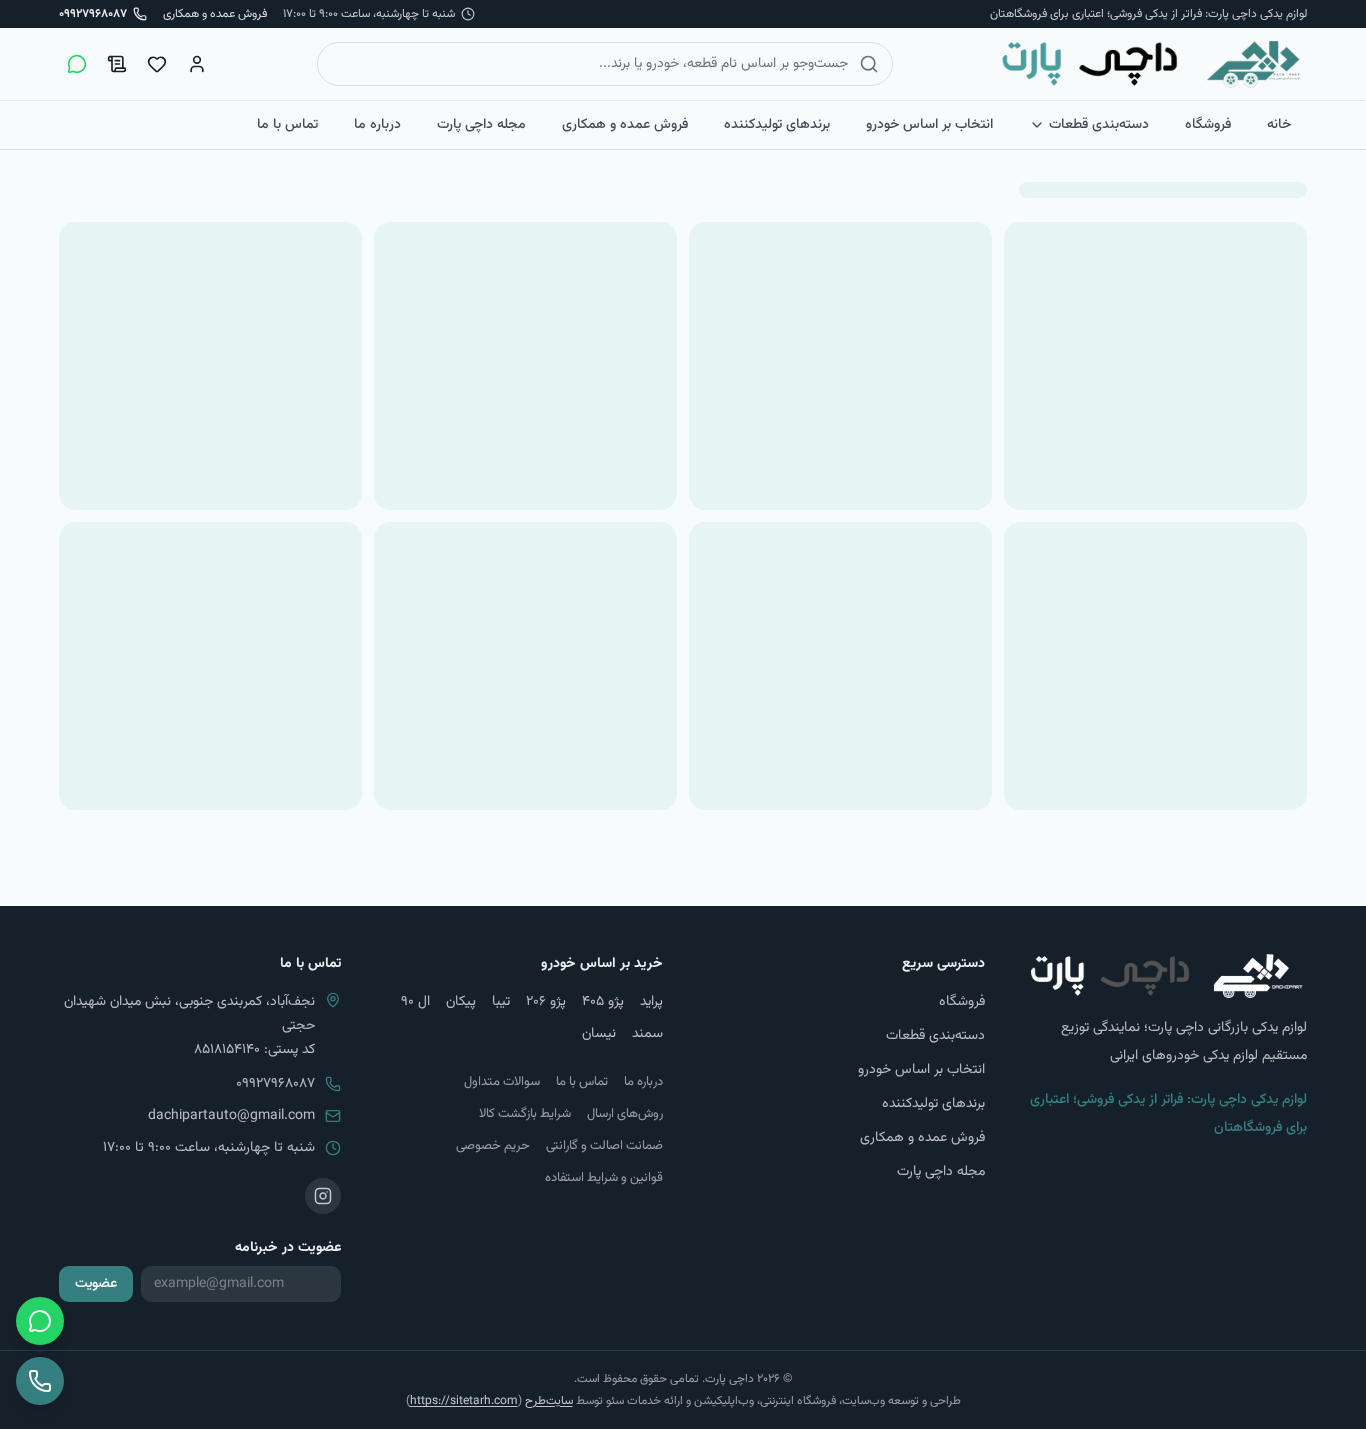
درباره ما (377, 125)
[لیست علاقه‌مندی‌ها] (157, 64)
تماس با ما (287, 125)
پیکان (461, 1002)
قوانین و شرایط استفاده (604, 1178)
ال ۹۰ (415, 1002)
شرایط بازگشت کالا (525, 1114)
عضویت (96, 1284)
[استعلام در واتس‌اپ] (77, 64)
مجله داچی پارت (481, 125)
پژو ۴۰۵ (603, 1002)
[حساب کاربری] (197, 64)
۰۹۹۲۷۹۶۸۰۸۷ (275, 1084)
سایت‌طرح (549, 1401)
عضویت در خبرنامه (288, 1248)
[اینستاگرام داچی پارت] (323, 1196)
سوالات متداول (502, 1082)
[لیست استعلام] (117, 64)
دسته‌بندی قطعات (1099, 125)
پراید (651, 1002)
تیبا (501, 1002)
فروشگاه (1208, 125)
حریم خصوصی (493, 1146)
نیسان (599, 1034)
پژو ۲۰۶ (546, 1002)
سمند (647, 1034)
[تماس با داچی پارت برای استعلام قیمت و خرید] (40, 1381)
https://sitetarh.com (464, 1401)
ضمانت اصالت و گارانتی (604, 1146)
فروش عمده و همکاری (215, 14)
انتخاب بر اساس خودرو (929, 125)
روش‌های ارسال (625, 1114)
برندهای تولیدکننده (777, 125)
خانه (1279, 125)
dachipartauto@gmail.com (231, 1116)
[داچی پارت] (1151, 64)
